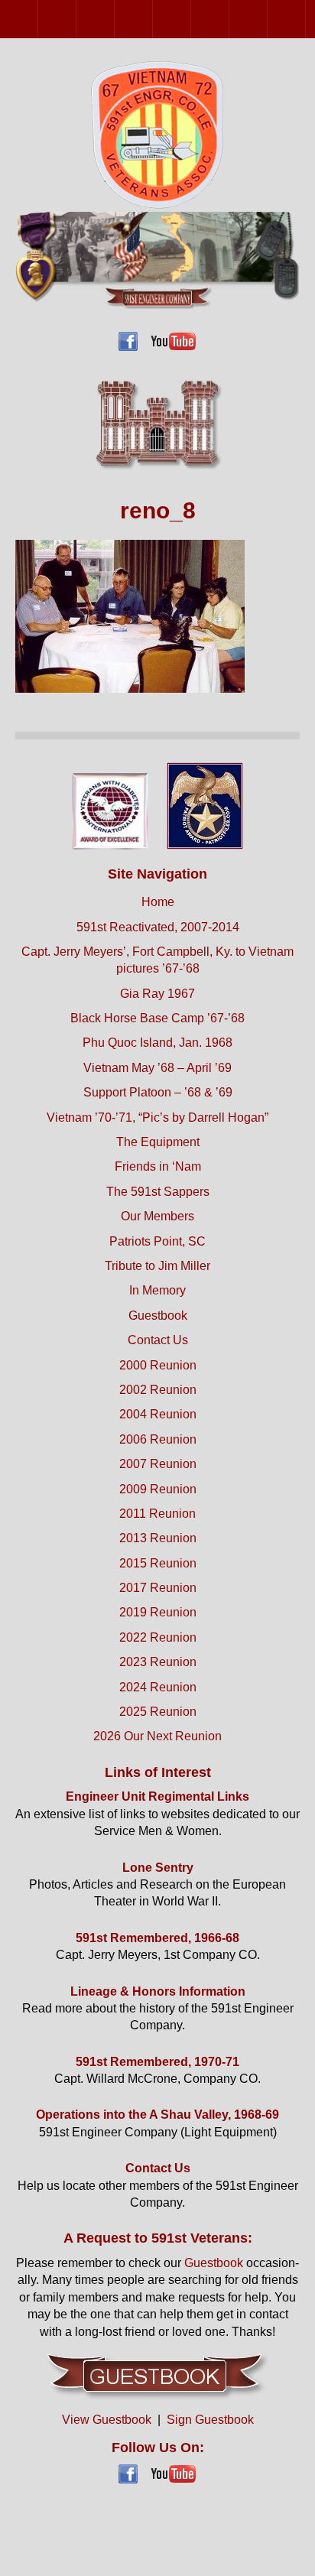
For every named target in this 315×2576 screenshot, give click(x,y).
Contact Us (158, 1340)
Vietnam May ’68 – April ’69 (157, 1068)
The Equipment (158, 1142)
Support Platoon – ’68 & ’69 (158, 1092)
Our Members (157, 1216)
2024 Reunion (158, 1687)
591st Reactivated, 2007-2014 (158, 927)
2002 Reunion (76, 19)
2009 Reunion (229, 19)
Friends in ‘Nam (158, 1166)
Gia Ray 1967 (157, 994)
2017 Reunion (158, 1588)
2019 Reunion (158, 1612)
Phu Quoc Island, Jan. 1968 (157, 1043)
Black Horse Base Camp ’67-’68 (157, 1018)
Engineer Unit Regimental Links (157, 1796)
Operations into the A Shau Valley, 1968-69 (157, 2115)
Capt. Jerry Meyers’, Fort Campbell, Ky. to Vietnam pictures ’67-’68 (157, 960)
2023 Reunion (158, 1662)
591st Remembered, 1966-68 (157, 1938)
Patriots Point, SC (157, 1241)
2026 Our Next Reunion (157, 1736)
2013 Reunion (305, 19)
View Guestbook (107, 2420)
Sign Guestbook (210, 2420)
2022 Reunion (158, 1637)
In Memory (157, 1290)
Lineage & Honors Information (158, 1991)
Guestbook (158, 1316)
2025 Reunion (158, 1712)
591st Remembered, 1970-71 (157, 2062)
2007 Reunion (191, 19)
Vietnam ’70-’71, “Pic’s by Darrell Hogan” (157, 1117)
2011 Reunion (267, 19)
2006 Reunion (153, 19)
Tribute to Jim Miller (157, 1266)
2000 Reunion (38, 19)
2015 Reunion (158, 1563)
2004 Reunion (114, 19)
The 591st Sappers (158, 1192)
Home (158, 902)
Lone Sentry (158, 1868)
